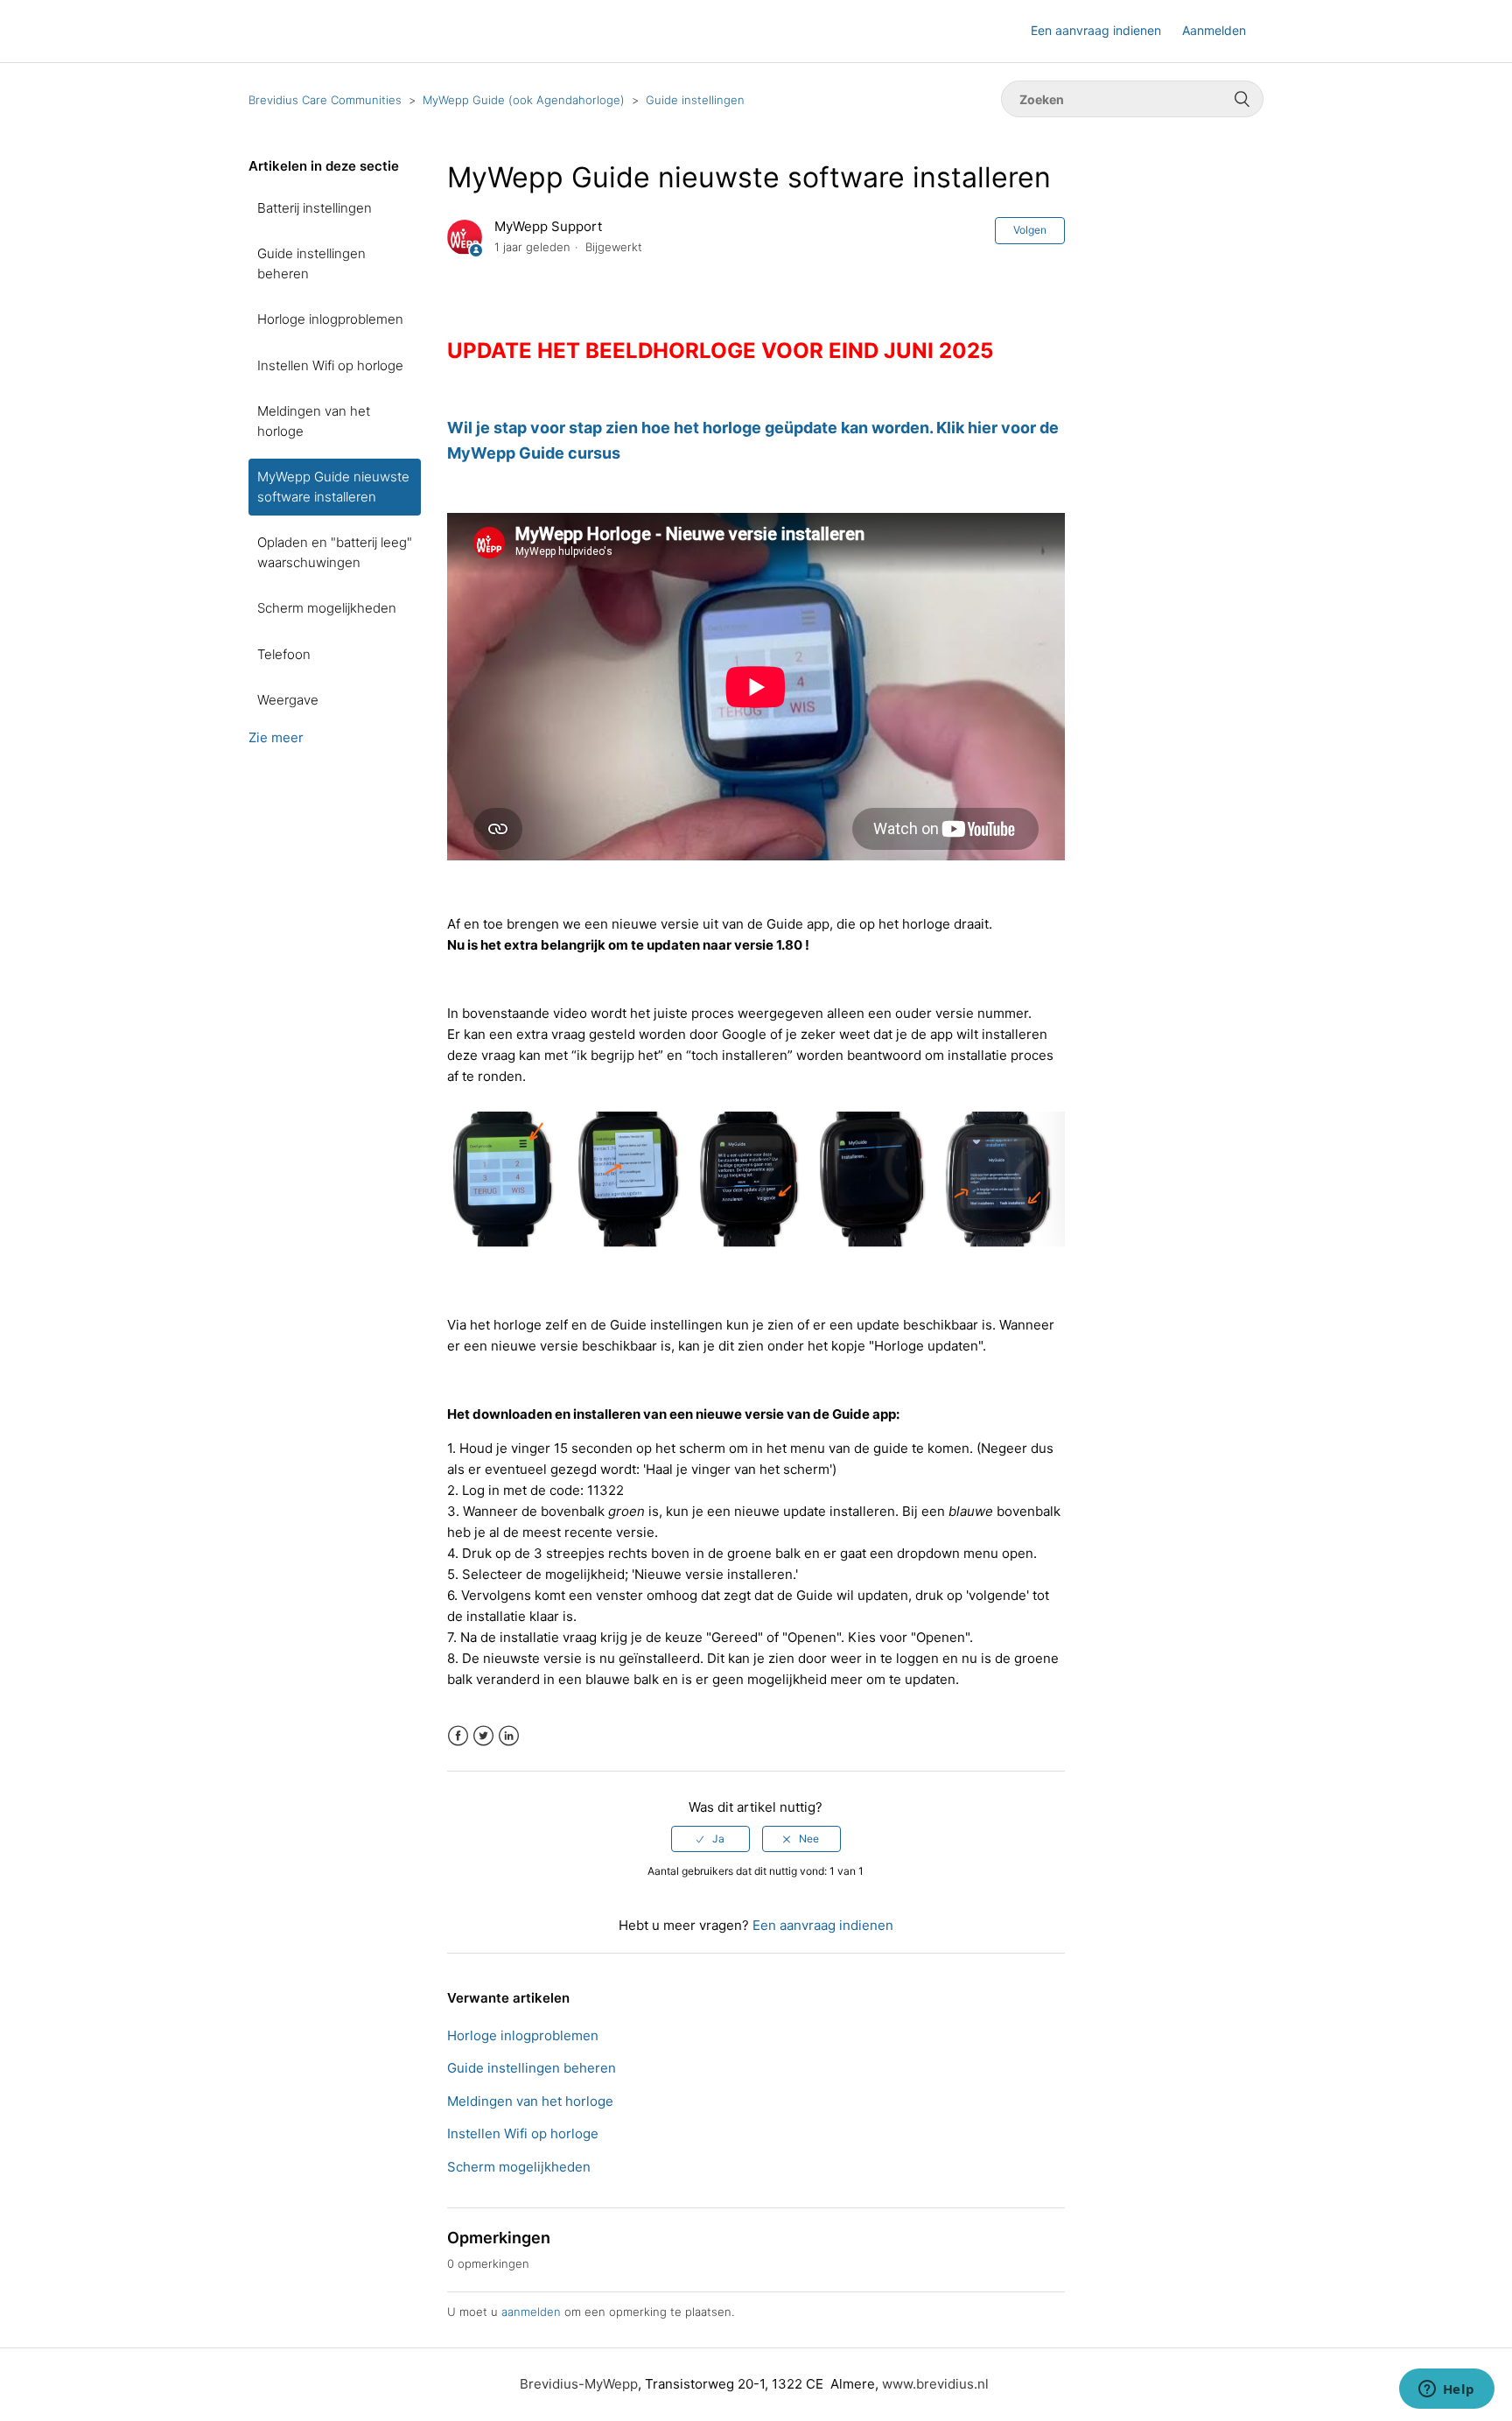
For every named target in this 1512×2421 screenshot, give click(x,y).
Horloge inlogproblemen (330, 319)
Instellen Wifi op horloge (330, 365)
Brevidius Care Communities (325, 100)
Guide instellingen (695, 100)
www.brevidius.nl (935, 2384)
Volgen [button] (1030, 230)
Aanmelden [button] (1214, 30)
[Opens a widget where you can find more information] (1446, 2390)
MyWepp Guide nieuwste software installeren (333, 487)
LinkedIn (509, 1736)
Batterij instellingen (315, 208)
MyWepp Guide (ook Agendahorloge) (524, 100)
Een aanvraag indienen (1096, 30)
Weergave (288, 700)
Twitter (483, 1736)
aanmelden (531, 2312)
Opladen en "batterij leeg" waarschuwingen (335, 552)
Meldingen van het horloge (314, 421)
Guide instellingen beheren (311, 263)
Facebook (458, 1736)
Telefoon (284, 654)
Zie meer (276, 737)
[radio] (710, 1839)
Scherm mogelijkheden (327, 608)
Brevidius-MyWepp (579, 2384)
